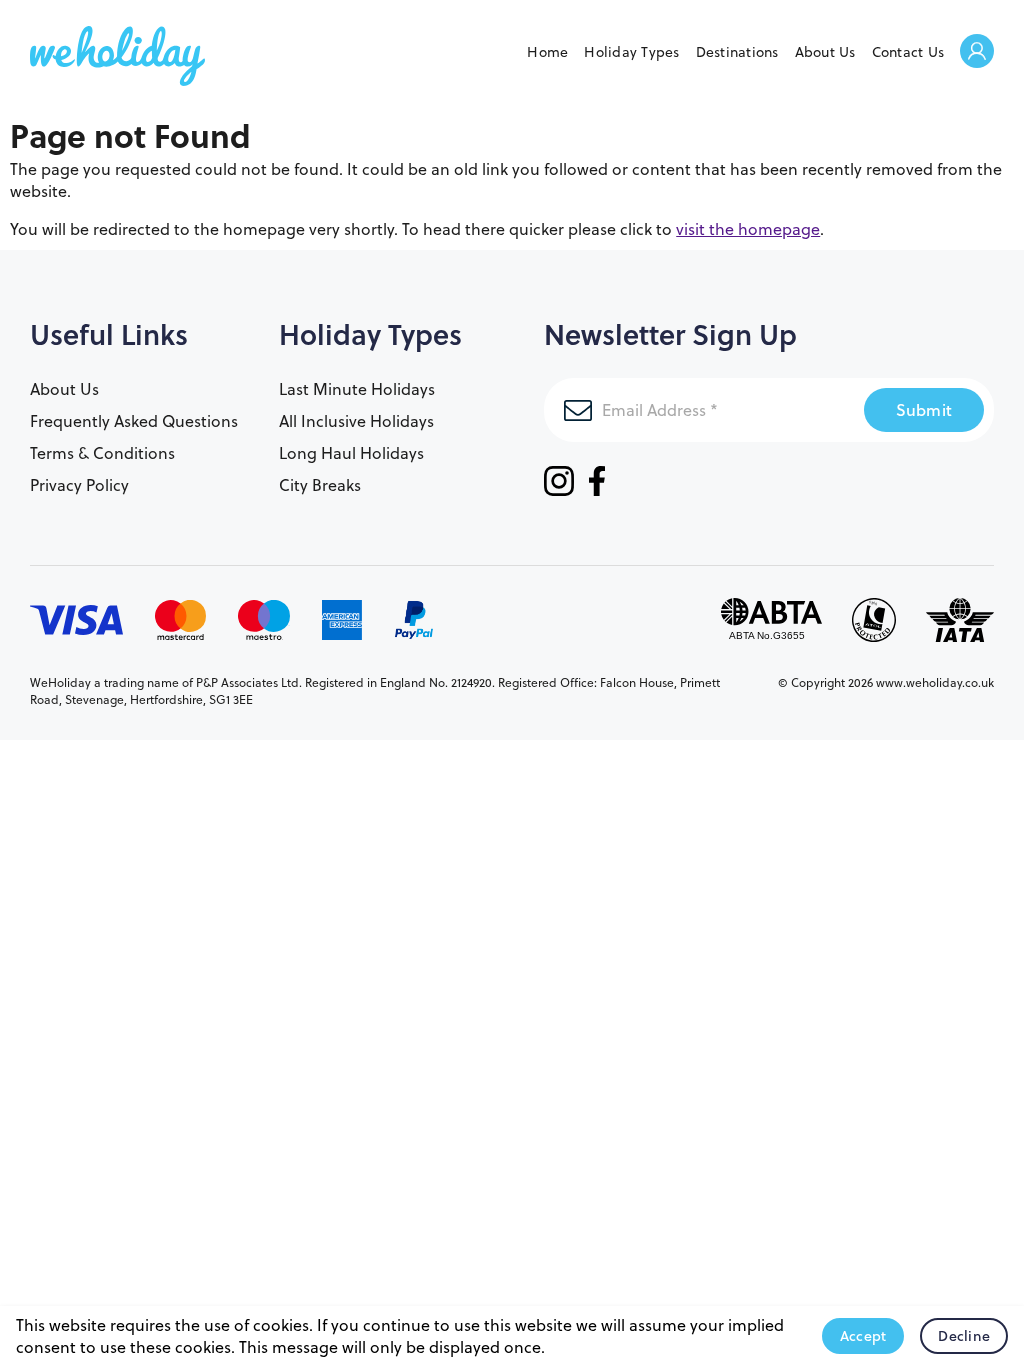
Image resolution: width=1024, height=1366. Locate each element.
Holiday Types (631, 52)
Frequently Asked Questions (134, 421)
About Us (825, 52)
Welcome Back (977, 52)
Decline (964, 1336)
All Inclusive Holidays (356, 421)
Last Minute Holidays (357, 389)
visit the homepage (748, 229)
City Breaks (320, 485)
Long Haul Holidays (351, 453)
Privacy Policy (79, 485)
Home (547, 52)
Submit (924, 409)
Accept (863, 1336)
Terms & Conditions (102, 453)
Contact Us (908, 52)
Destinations (737, 52)
